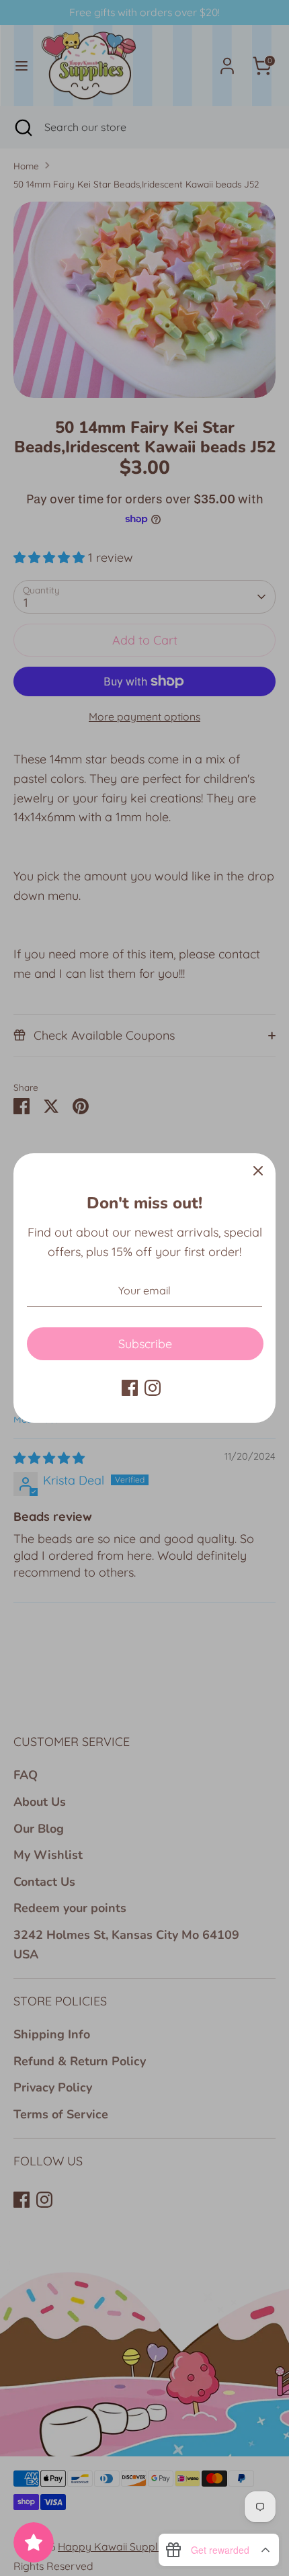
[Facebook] (130, 1388)
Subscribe (145, 1344)
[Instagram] (153, 1388)
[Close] (258, 1171)
